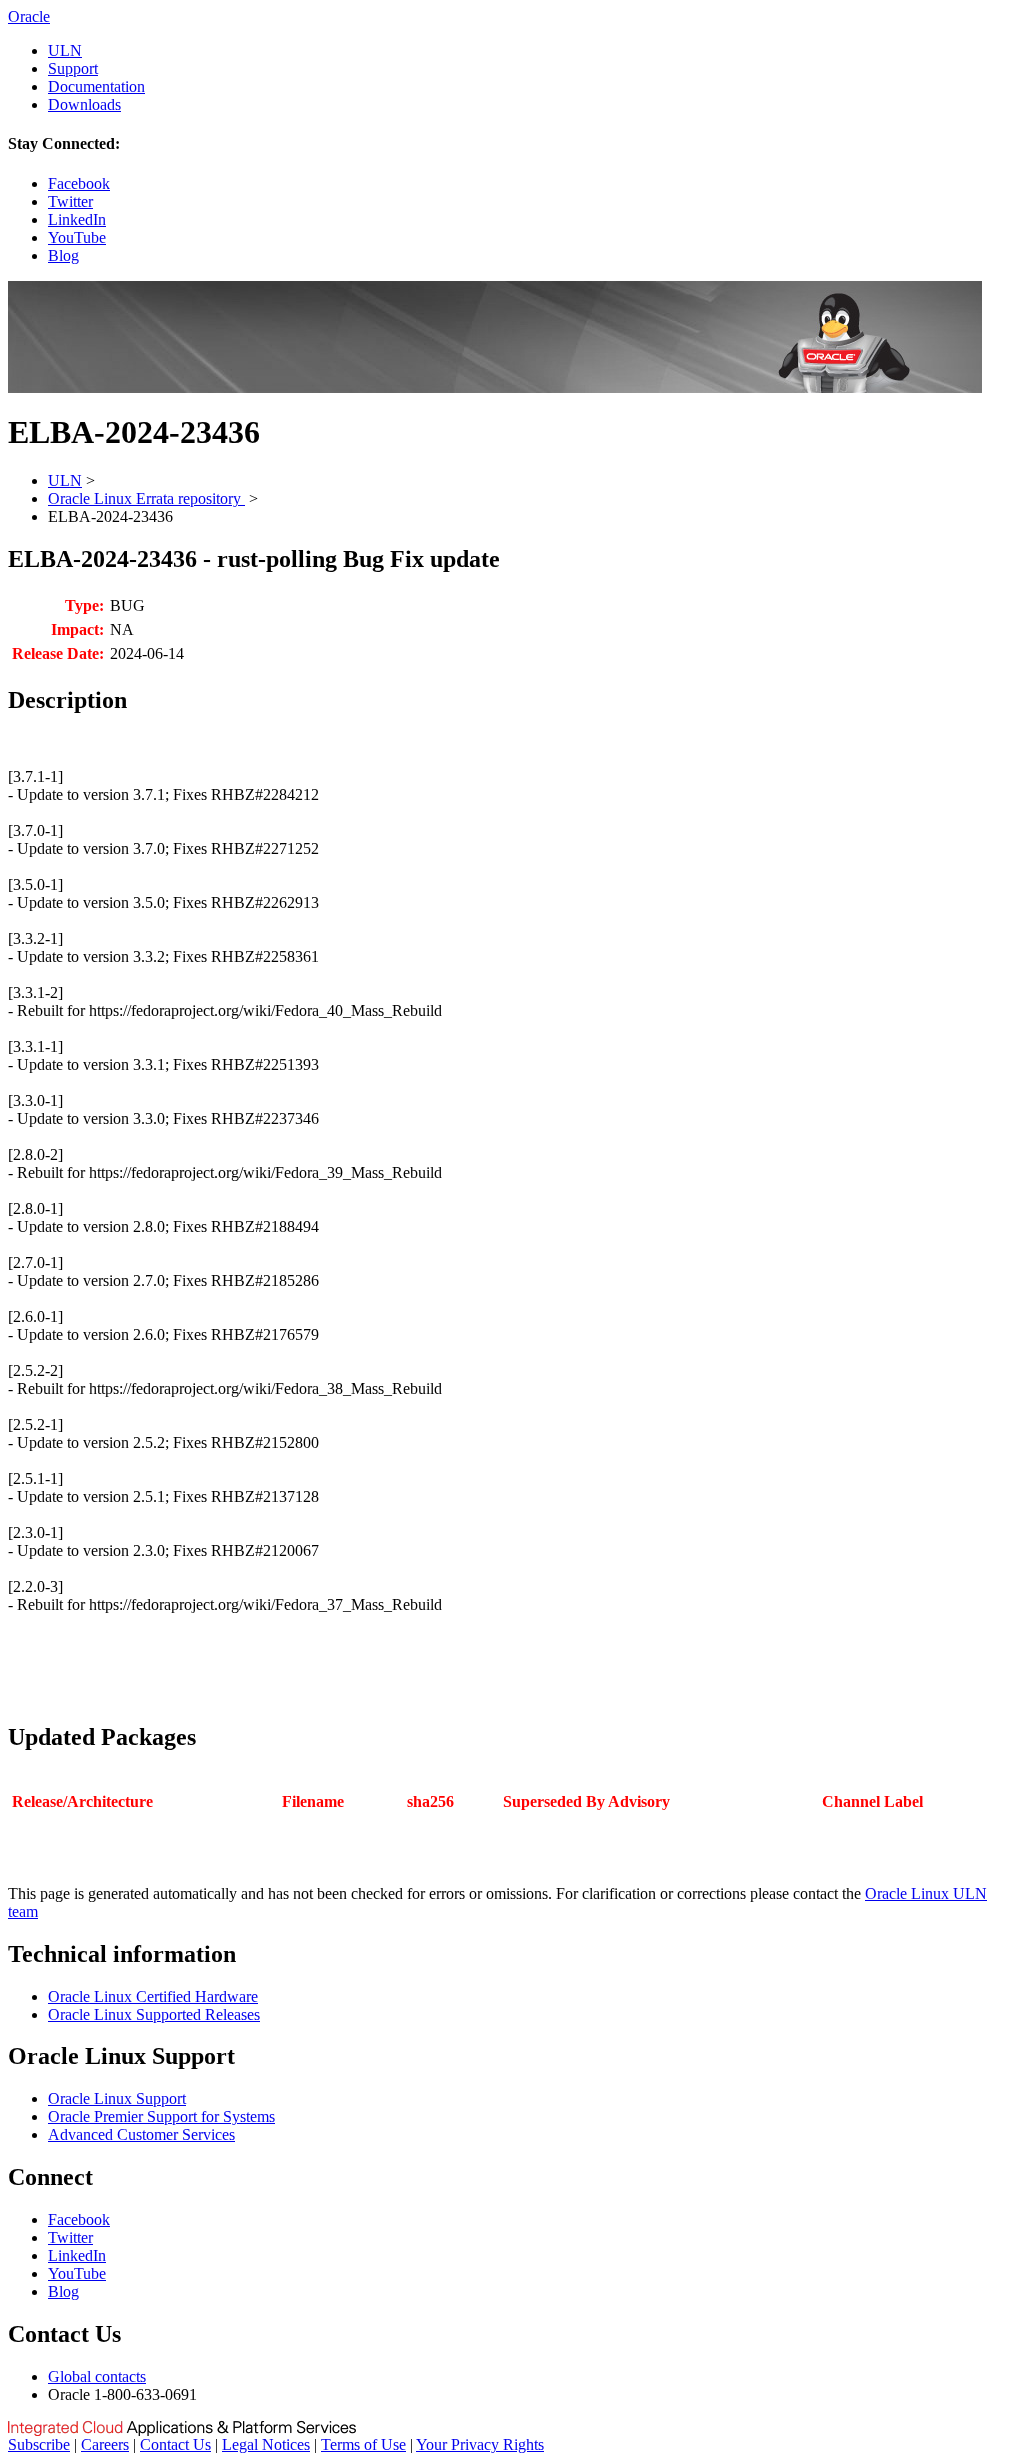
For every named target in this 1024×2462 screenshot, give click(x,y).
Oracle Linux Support (117, 2098)
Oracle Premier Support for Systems (161, 2116)
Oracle (29, 16)
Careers (105, 2444)
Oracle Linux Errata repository (146, 498)
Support (73, 68)
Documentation (96, 86)
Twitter (70, 201)
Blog (63, 255)
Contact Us (175, 2444)
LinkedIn (77, 219)
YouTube (77, 237)
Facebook (79, 183)
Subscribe (39, 2444)
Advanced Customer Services (141, 2134)
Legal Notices (266, 2444)
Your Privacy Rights (480, 2444)
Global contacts (97, 2376)
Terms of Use (363, 2444)
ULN (65, 50)
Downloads (84, 104)
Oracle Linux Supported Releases (154, 2014)
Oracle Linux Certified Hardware (153, 1996)
